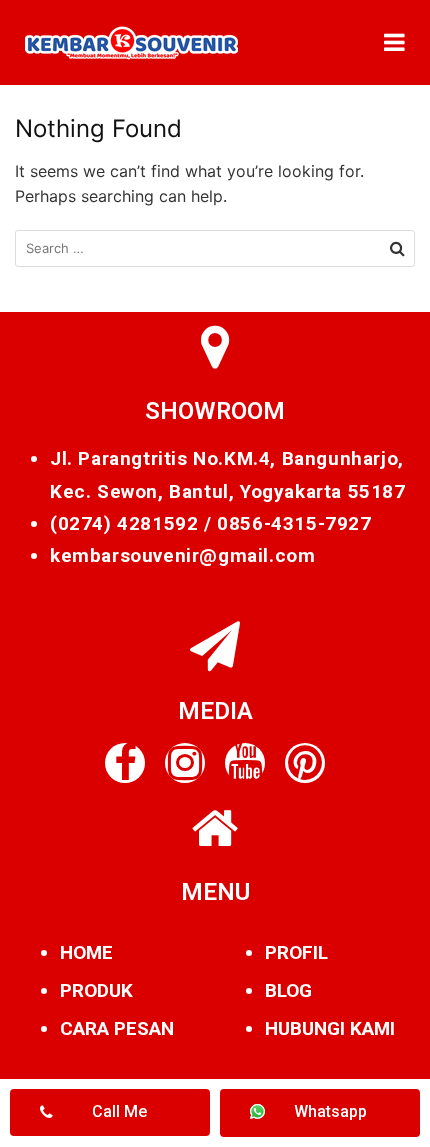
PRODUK (96, 990)
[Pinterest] (305, 763)
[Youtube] (245, 763)
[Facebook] (125, 763)
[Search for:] (215, 248)
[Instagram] (185, 763)
